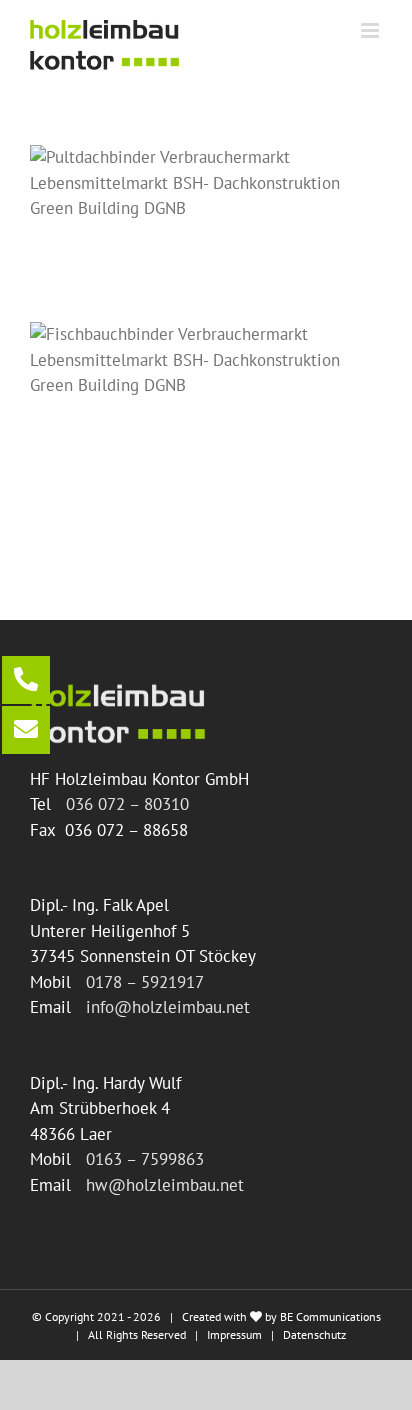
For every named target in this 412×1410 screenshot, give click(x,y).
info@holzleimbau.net (168, 1007)
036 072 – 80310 (127, 804)
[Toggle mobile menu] (371, 30)
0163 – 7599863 (145, 1159)
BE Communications (330, 1316)
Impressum (234, 1334)
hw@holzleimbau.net (165, 1185)
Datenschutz (314, 1334)
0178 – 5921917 (145, 982)
